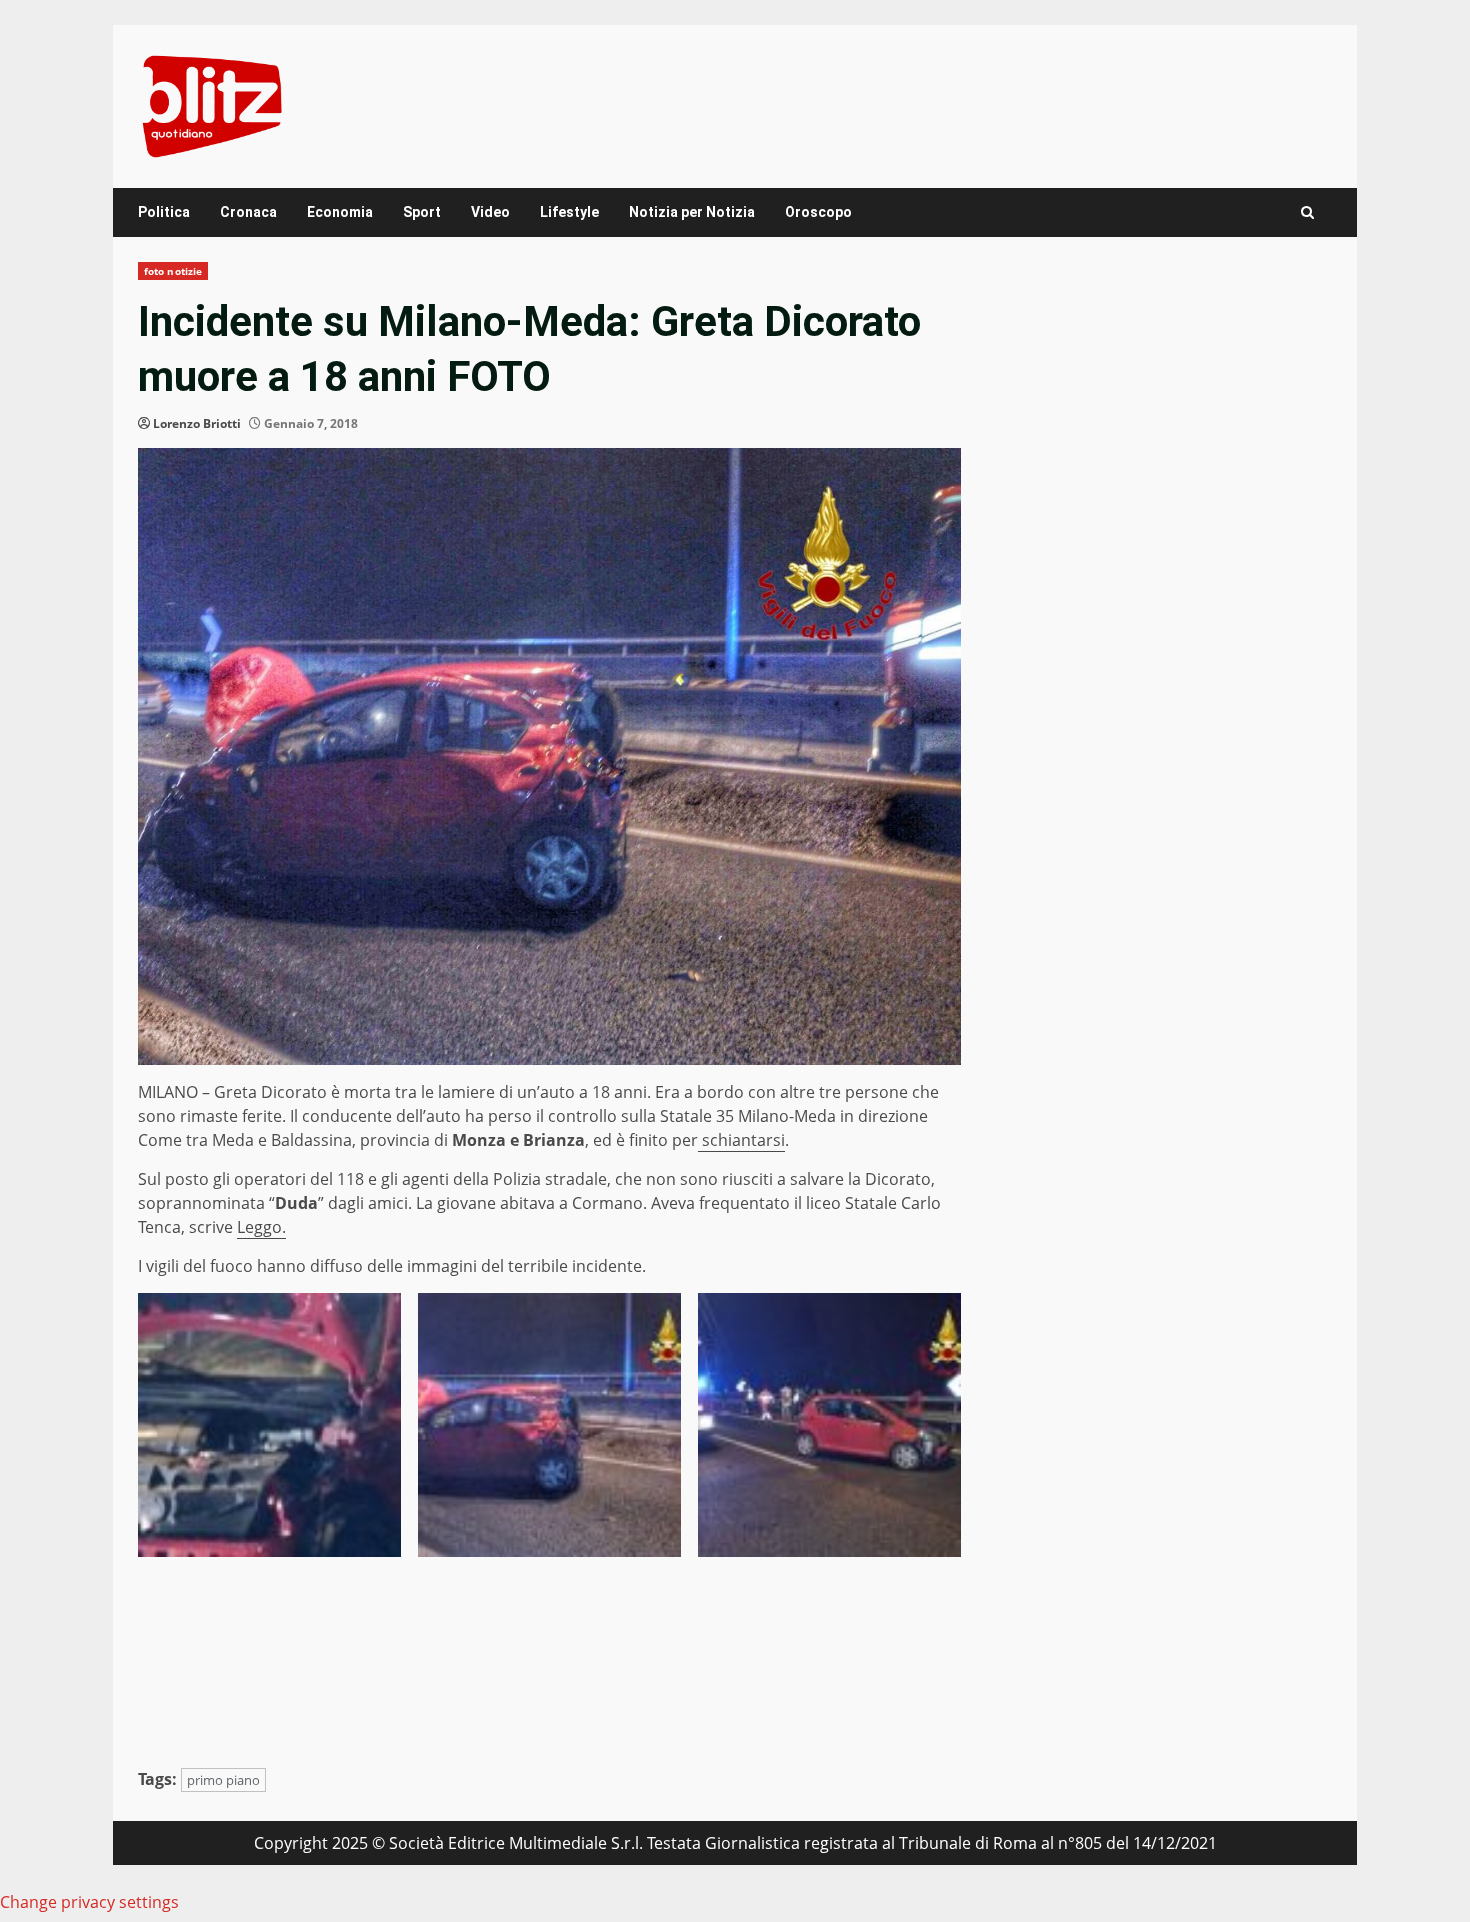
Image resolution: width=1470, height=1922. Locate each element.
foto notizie (173, 271)
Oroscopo (818, 212)
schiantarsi (741, 1140)
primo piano (223, 1780)
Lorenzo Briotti (197, 423)
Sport (422, 212)
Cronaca (248, 212)
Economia (340, 212)
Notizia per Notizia (692, 212)
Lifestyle (569, 212)
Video (490, 212)
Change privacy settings (89, 1902)
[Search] (1307, 212)
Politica (164, 212)
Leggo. (261, 1227)
